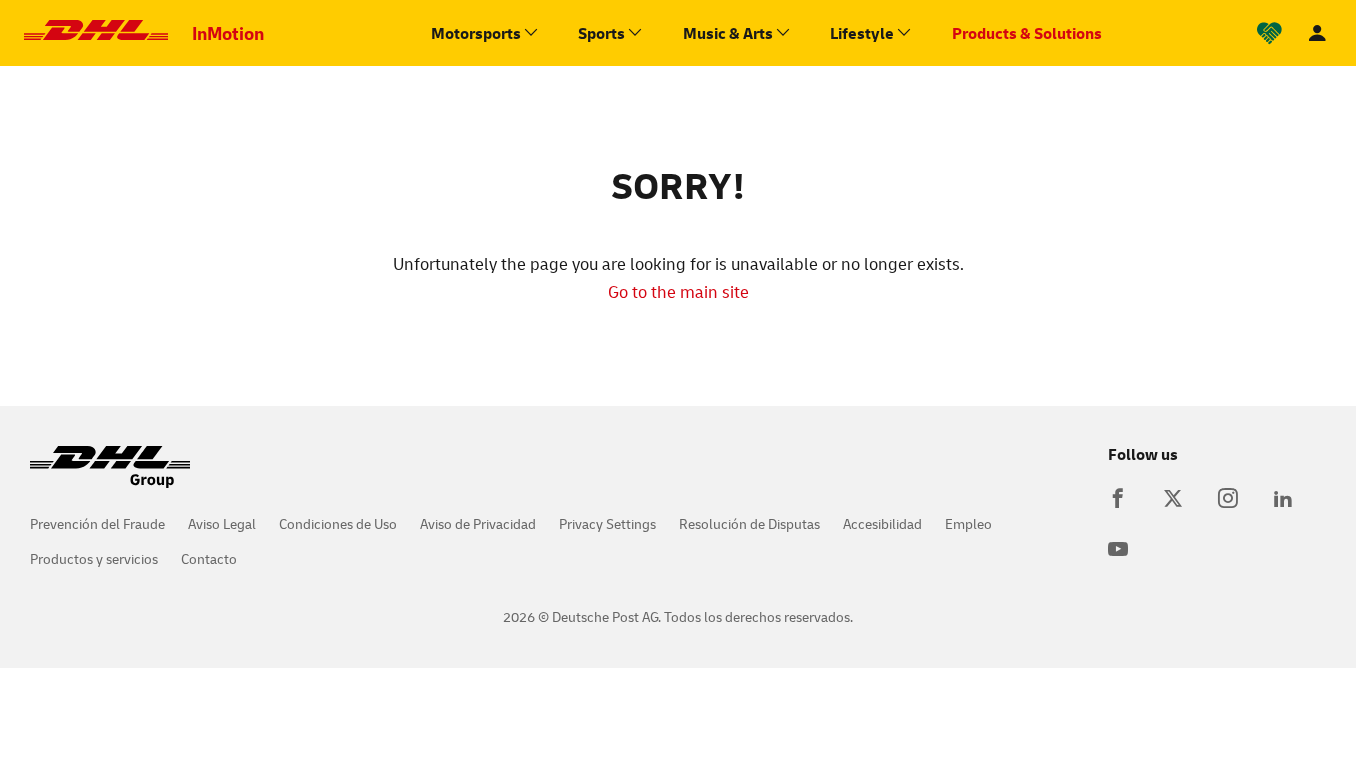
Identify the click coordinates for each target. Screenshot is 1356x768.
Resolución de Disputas (749, 523)
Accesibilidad (882, 523)
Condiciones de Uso (338, 523)
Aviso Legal (222, 523)
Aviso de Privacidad (478, 523)
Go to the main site (678, 291)
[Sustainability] (1269, 33)
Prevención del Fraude (97, 523)
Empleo (968, 523)
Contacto (209, 558)
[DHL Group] (110, 477)
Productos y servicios (94, 558)
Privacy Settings (607, 523)
